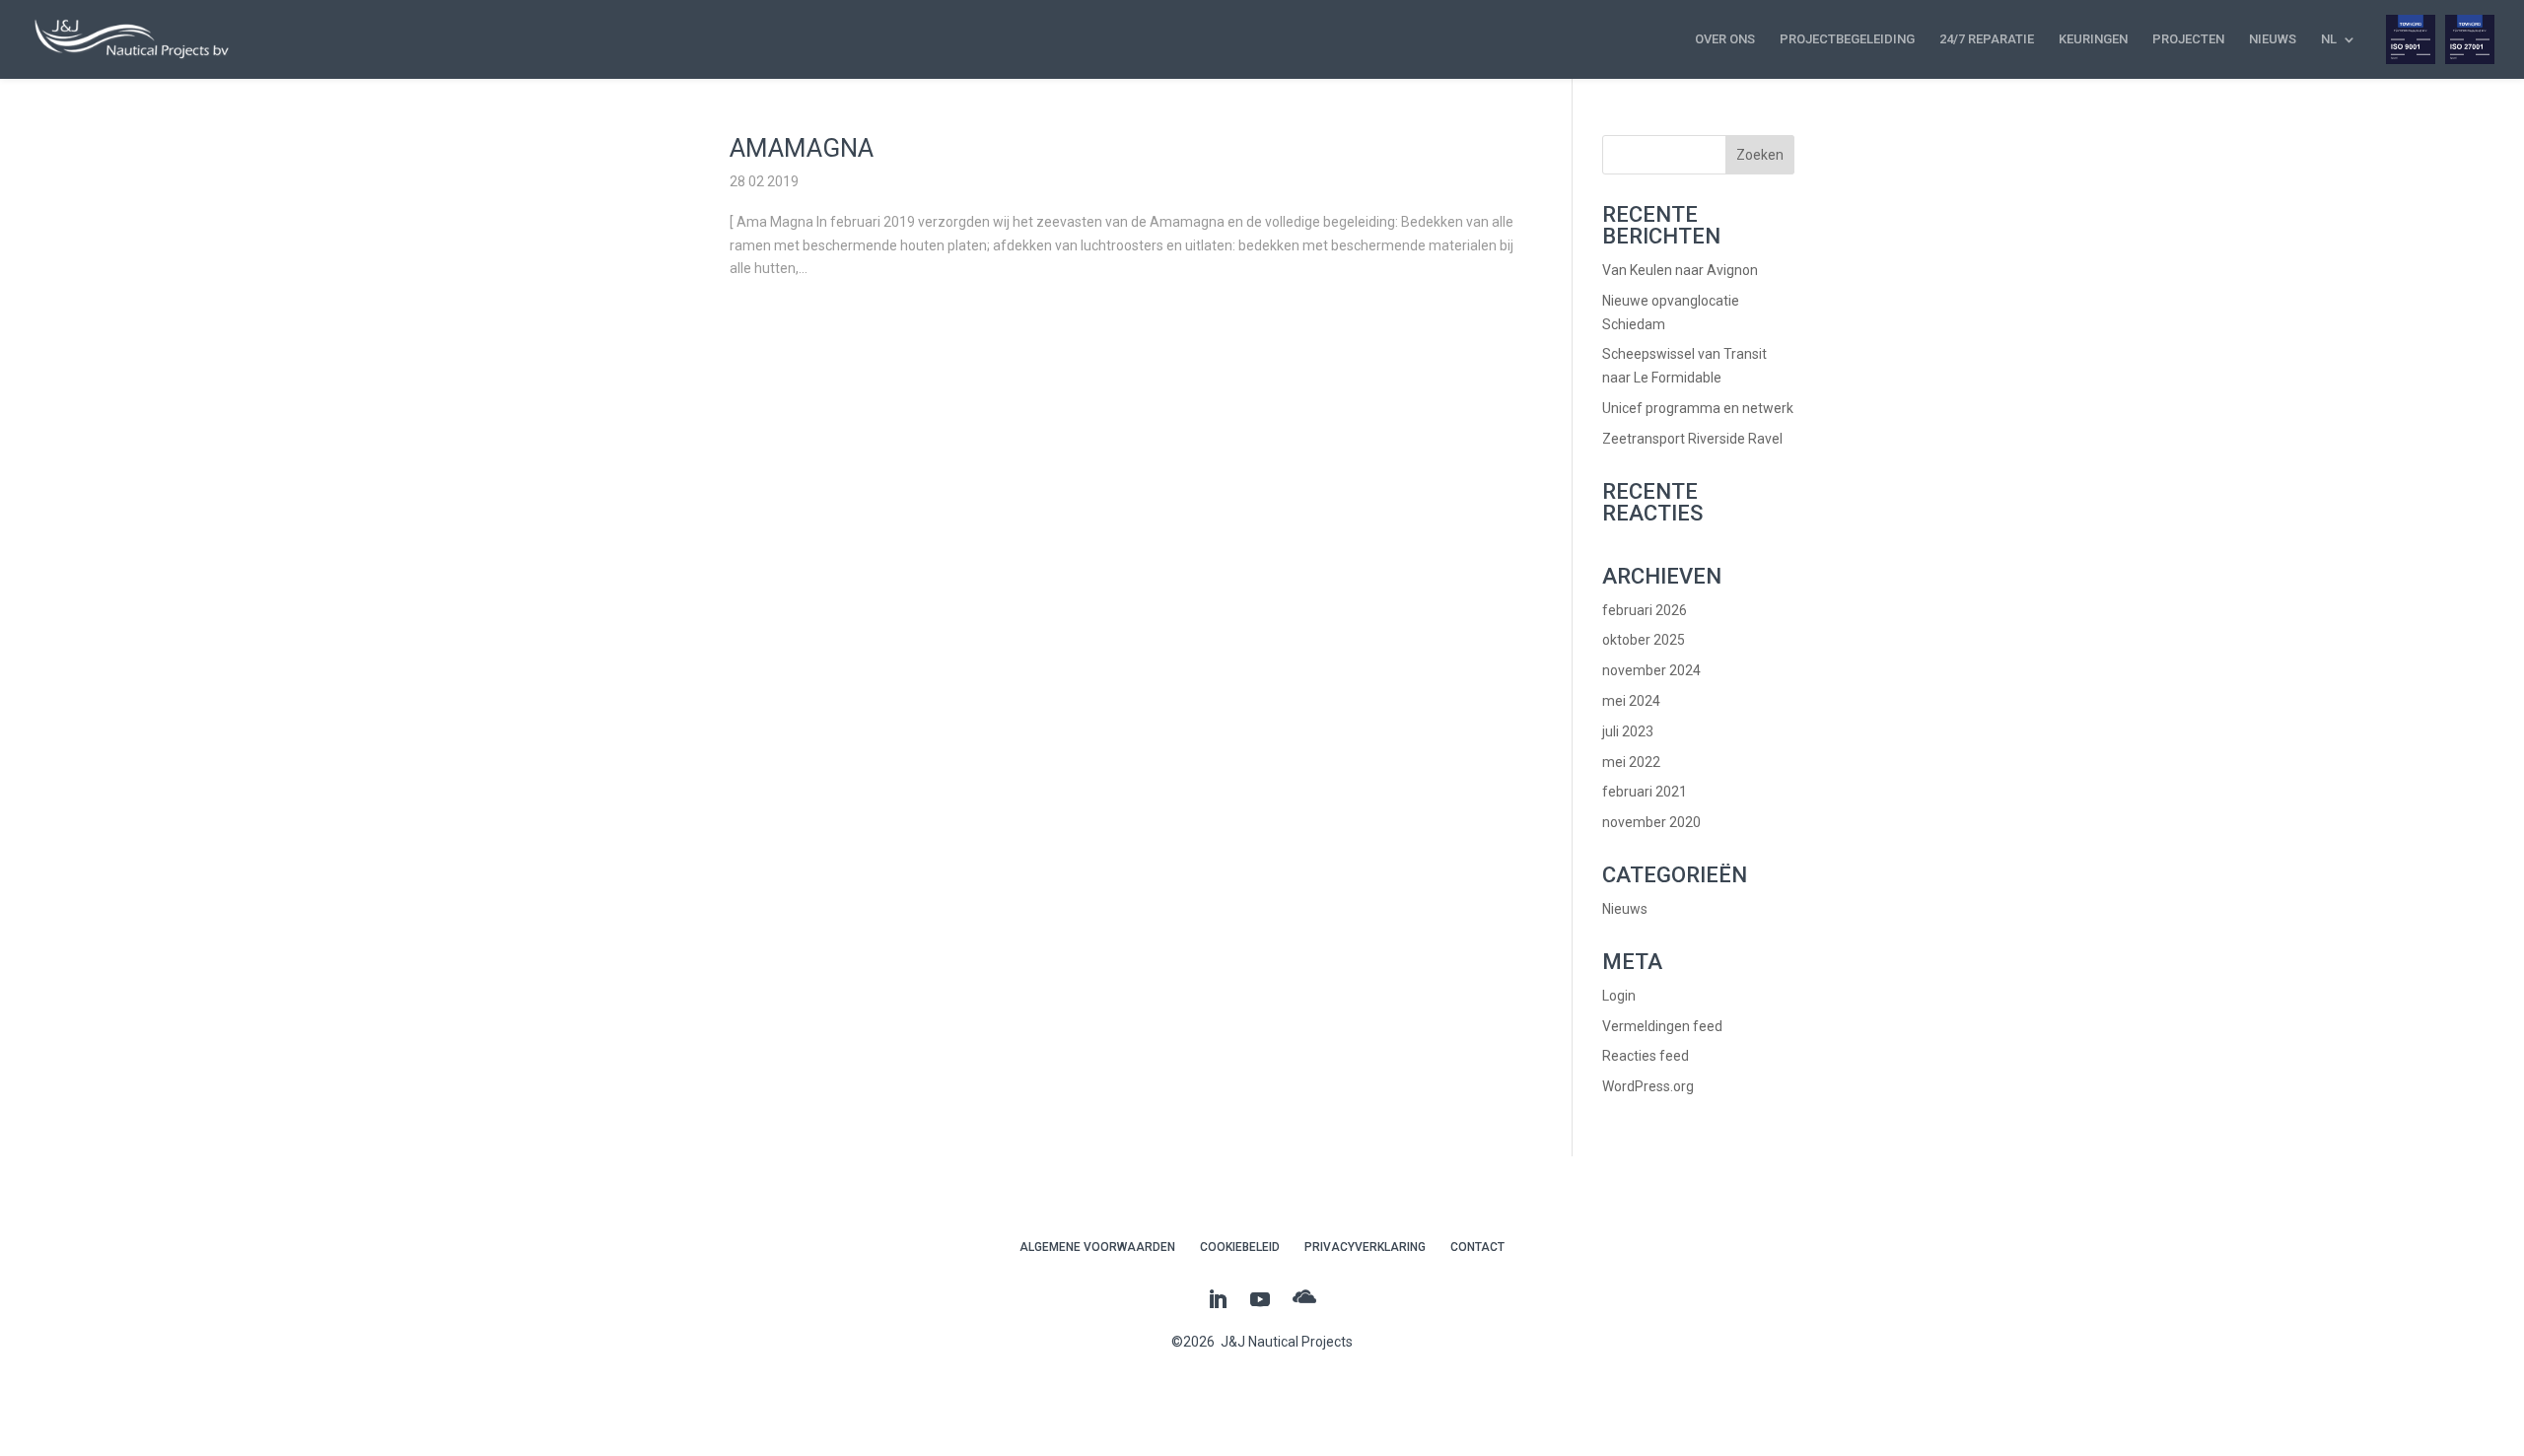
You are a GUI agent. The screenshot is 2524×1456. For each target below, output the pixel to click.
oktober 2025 (1644, 640)
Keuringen (2093, 39)
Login (1619, 996)
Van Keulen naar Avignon (1680, 270)
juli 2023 (1628, 731)
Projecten (2188, 39)
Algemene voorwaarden (1097, 1247)
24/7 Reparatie (1987, 39)
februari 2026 (1645, 610)
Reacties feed (1646, 1056)
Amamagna (802, 148)
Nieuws (2273, 39)
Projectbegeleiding (1847, 39)
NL (2329, 39)
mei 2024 (1631, 701)
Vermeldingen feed (1662, 1026)
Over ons (1725, 39)
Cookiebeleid (1240, 1247)
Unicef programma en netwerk (1698, 408)
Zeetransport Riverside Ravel (1692, 439)
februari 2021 (1645, 792)
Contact (1477, 1247)
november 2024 (1651, 670)
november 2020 (1651, 822)
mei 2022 (1631, 762)
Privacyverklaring (1365, 1247)
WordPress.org (1648, 1086)
